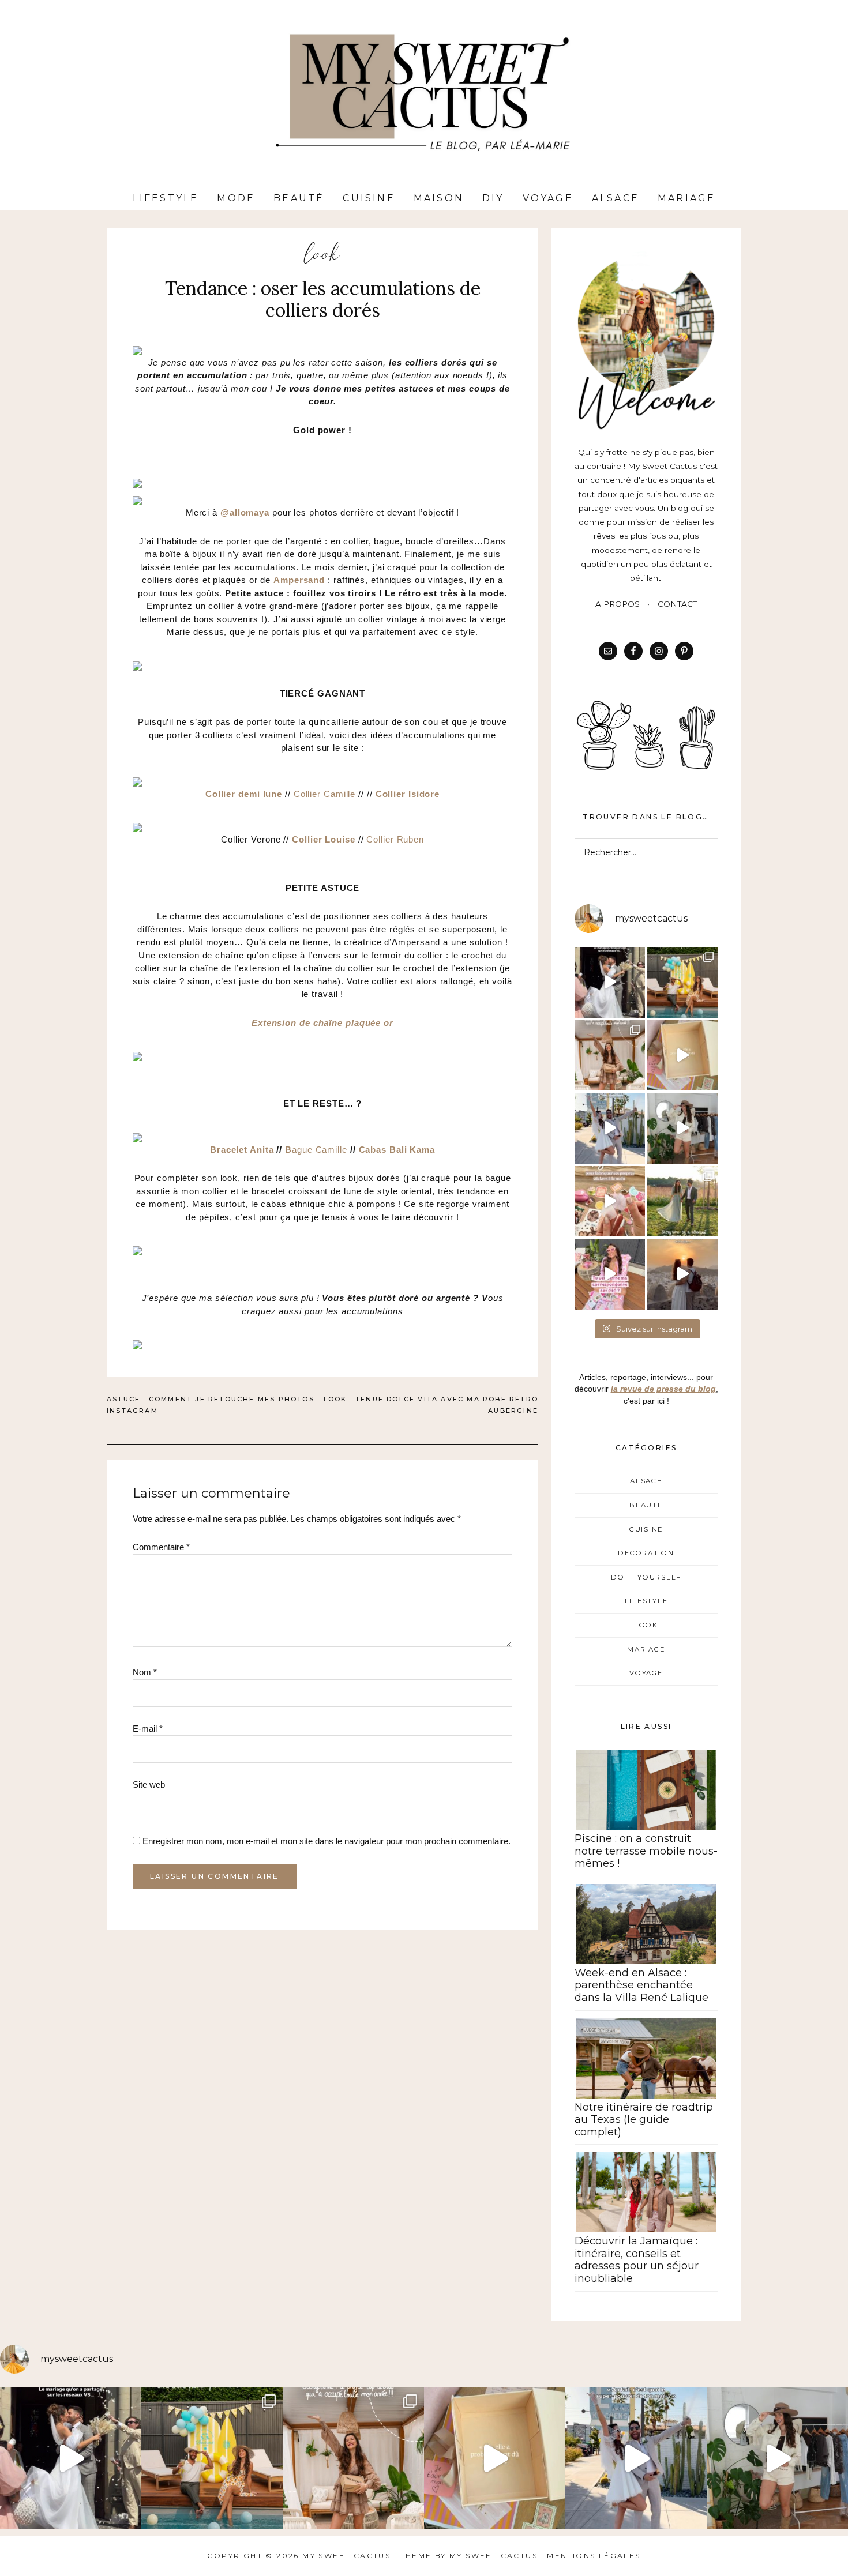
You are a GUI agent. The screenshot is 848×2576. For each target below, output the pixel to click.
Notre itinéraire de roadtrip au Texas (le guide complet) (644, 2120)
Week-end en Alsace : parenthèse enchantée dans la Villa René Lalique (641, 1985)
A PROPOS (618, 604)
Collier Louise (324, 839)
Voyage (548, 198)
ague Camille (320, 1150)
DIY (493, 198)
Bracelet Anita (242, 1150)
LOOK (323, 254)
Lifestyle (166, 198)
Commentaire (161, 1547)
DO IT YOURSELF (646, 1577)
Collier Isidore (408, 794)
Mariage (686, 198)
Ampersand (299, 580)
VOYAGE (646, 1673)
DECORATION (646, 1553)
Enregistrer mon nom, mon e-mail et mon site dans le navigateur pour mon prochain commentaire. (327, 1841)
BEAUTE (646, 1505)
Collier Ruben (395, 839)
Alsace (616, 198)
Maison (439, 198)
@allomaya (245, 512)
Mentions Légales (594, 2556)
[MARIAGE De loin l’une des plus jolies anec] (683, 1201)
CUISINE (646, 1529)
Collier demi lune (244, 794)
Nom (145, 1672)
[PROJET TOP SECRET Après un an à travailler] (610, 1056)
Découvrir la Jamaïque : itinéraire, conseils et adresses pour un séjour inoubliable (637, 2260)
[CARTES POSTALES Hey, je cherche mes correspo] (610, 1274)
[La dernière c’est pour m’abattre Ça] (610, 1128)
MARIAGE (646, 1649)
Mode (236, 198)
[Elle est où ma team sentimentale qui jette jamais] (683, 1056)
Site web (149, 1785)
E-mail (148, 1729)
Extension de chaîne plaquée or (322, 1023)
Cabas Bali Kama (397, 1150)
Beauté (299, 198)
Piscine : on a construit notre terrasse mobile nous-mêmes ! (646, 1851)
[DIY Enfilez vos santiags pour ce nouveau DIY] (683, 1128)
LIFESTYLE (646, 1601)
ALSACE (646, 1481)
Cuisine (369, 198)
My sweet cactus (495, 2556)
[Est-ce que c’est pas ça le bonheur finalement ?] (610, 982)
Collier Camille (325, 794)
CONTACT (677, 604)
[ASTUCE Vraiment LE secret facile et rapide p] (610, 1201)
